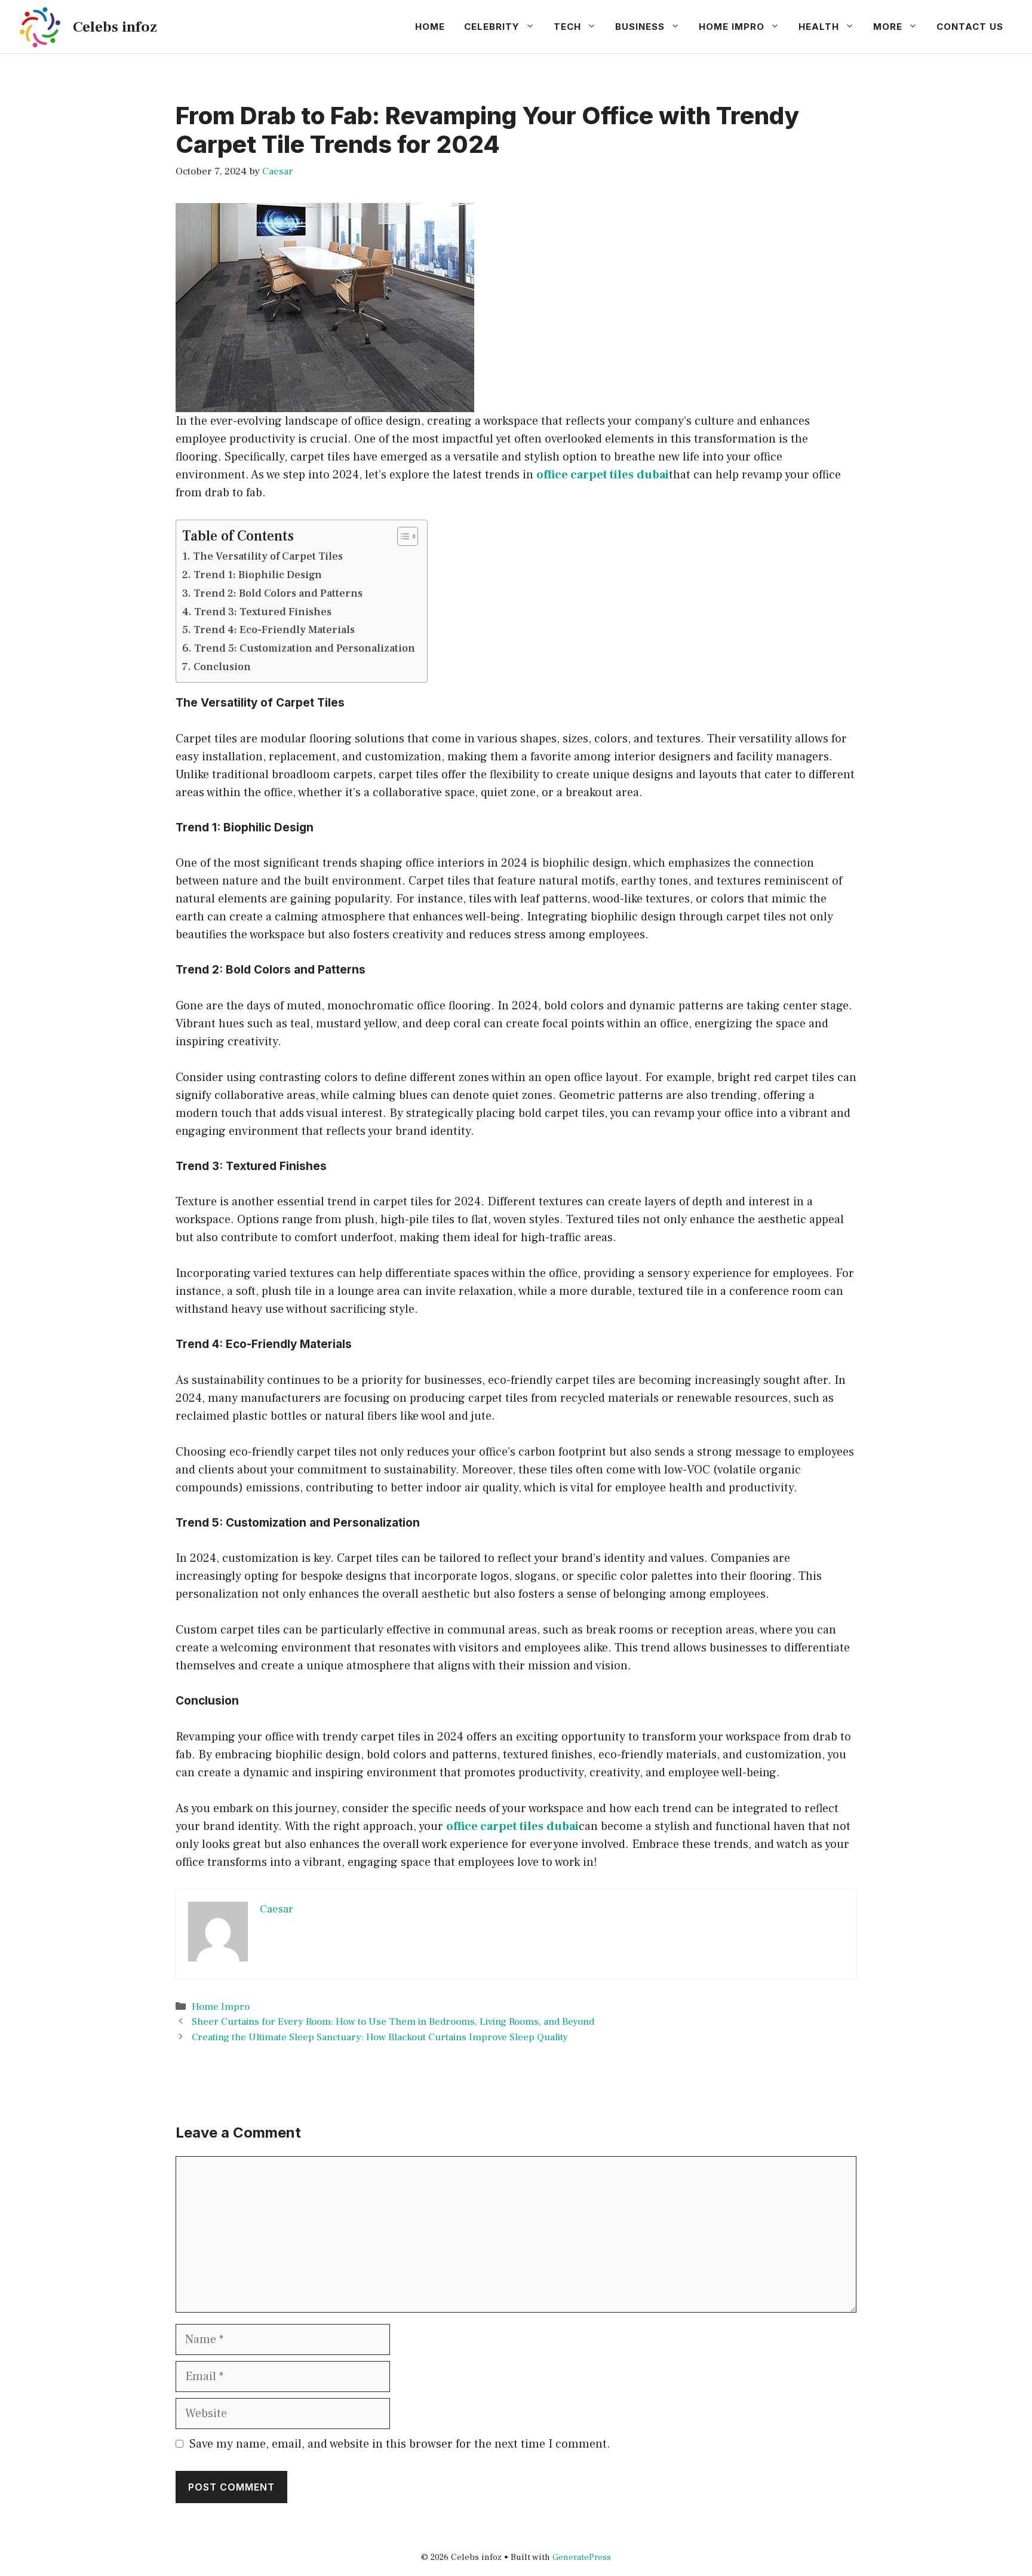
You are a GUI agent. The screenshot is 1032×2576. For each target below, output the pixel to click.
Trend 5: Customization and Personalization (305, 648)
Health (819, 27)
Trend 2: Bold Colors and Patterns (278, 593)
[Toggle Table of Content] (402, 536)
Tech (567, 27)
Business (640, 27)
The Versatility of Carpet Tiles (268, 556)
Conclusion (222, 667)
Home (430, 27)
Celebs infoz (115, 27)
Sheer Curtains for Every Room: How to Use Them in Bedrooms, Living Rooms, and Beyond (393, 2022)
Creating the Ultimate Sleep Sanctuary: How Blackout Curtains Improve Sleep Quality (380, 2037)
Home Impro (732, 27)
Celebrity (492, 27)
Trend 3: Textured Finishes (263, 612)
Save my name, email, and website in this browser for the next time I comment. (400, 2444)
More (888, 27)
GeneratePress (582, 2557)
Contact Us (970, 27)
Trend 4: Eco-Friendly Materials (274, 630)
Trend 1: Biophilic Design (258, 575)
